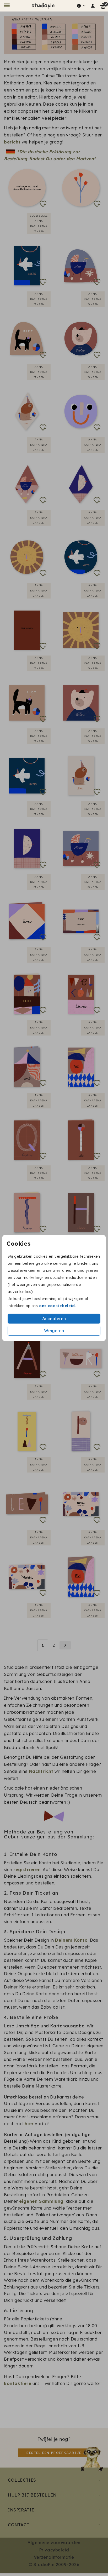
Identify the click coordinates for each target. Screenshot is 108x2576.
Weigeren (54, 1331)
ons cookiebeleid (57, 1306)
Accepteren (54, 1319)
